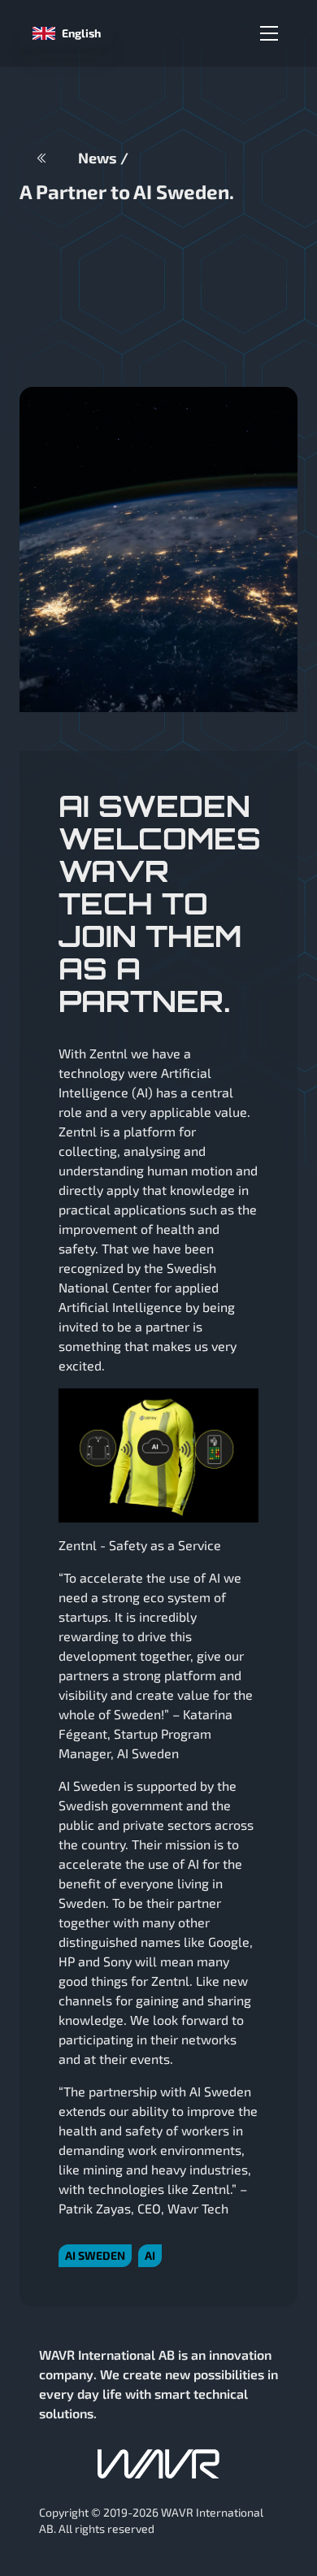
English (81, 33)
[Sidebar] (269, 33)
